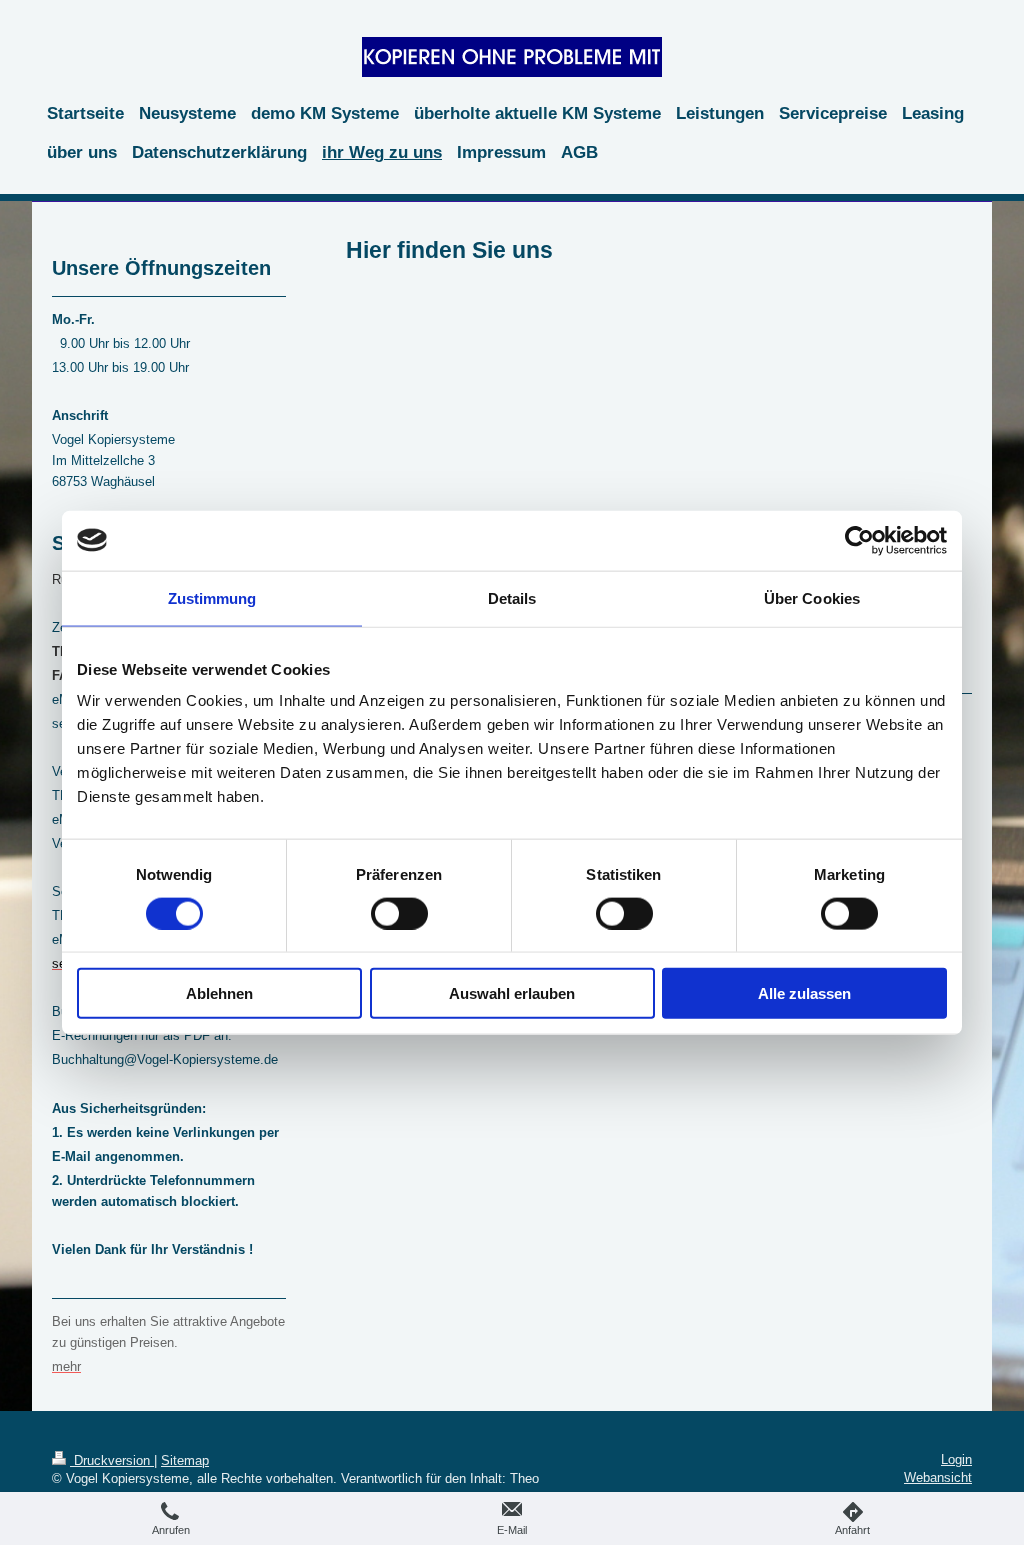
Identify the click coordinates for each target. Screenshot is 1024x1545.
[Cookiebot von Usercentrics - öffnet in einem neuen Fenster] (859, 540)
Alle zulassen (804, 993)
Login (956, 1459)
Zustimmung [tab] (212, 597)
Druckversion (112, 1460)
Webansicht (938, 1477)
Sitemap (185, 1460)
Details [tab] (512, 597)
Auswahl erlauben (512, 993)
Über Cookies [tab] (812, 597)
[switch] (399, 913)
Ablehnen (219, 993)
